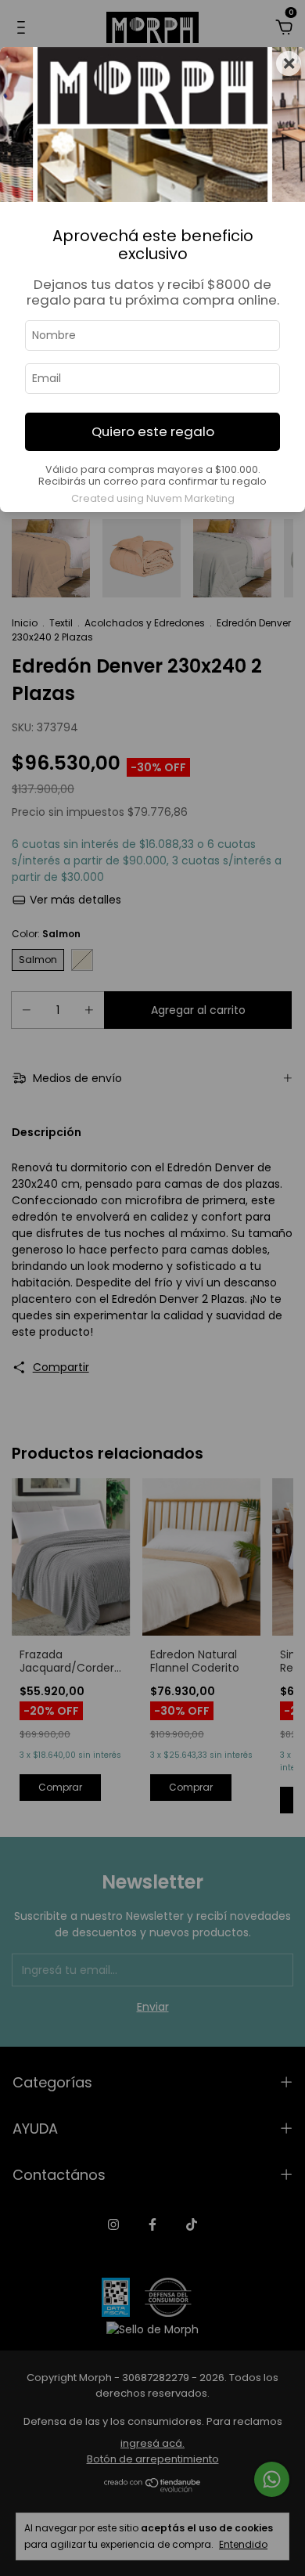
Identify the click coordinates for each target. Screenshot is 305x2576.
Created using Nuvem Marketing (153, 498)
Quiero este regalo (153, 431)
